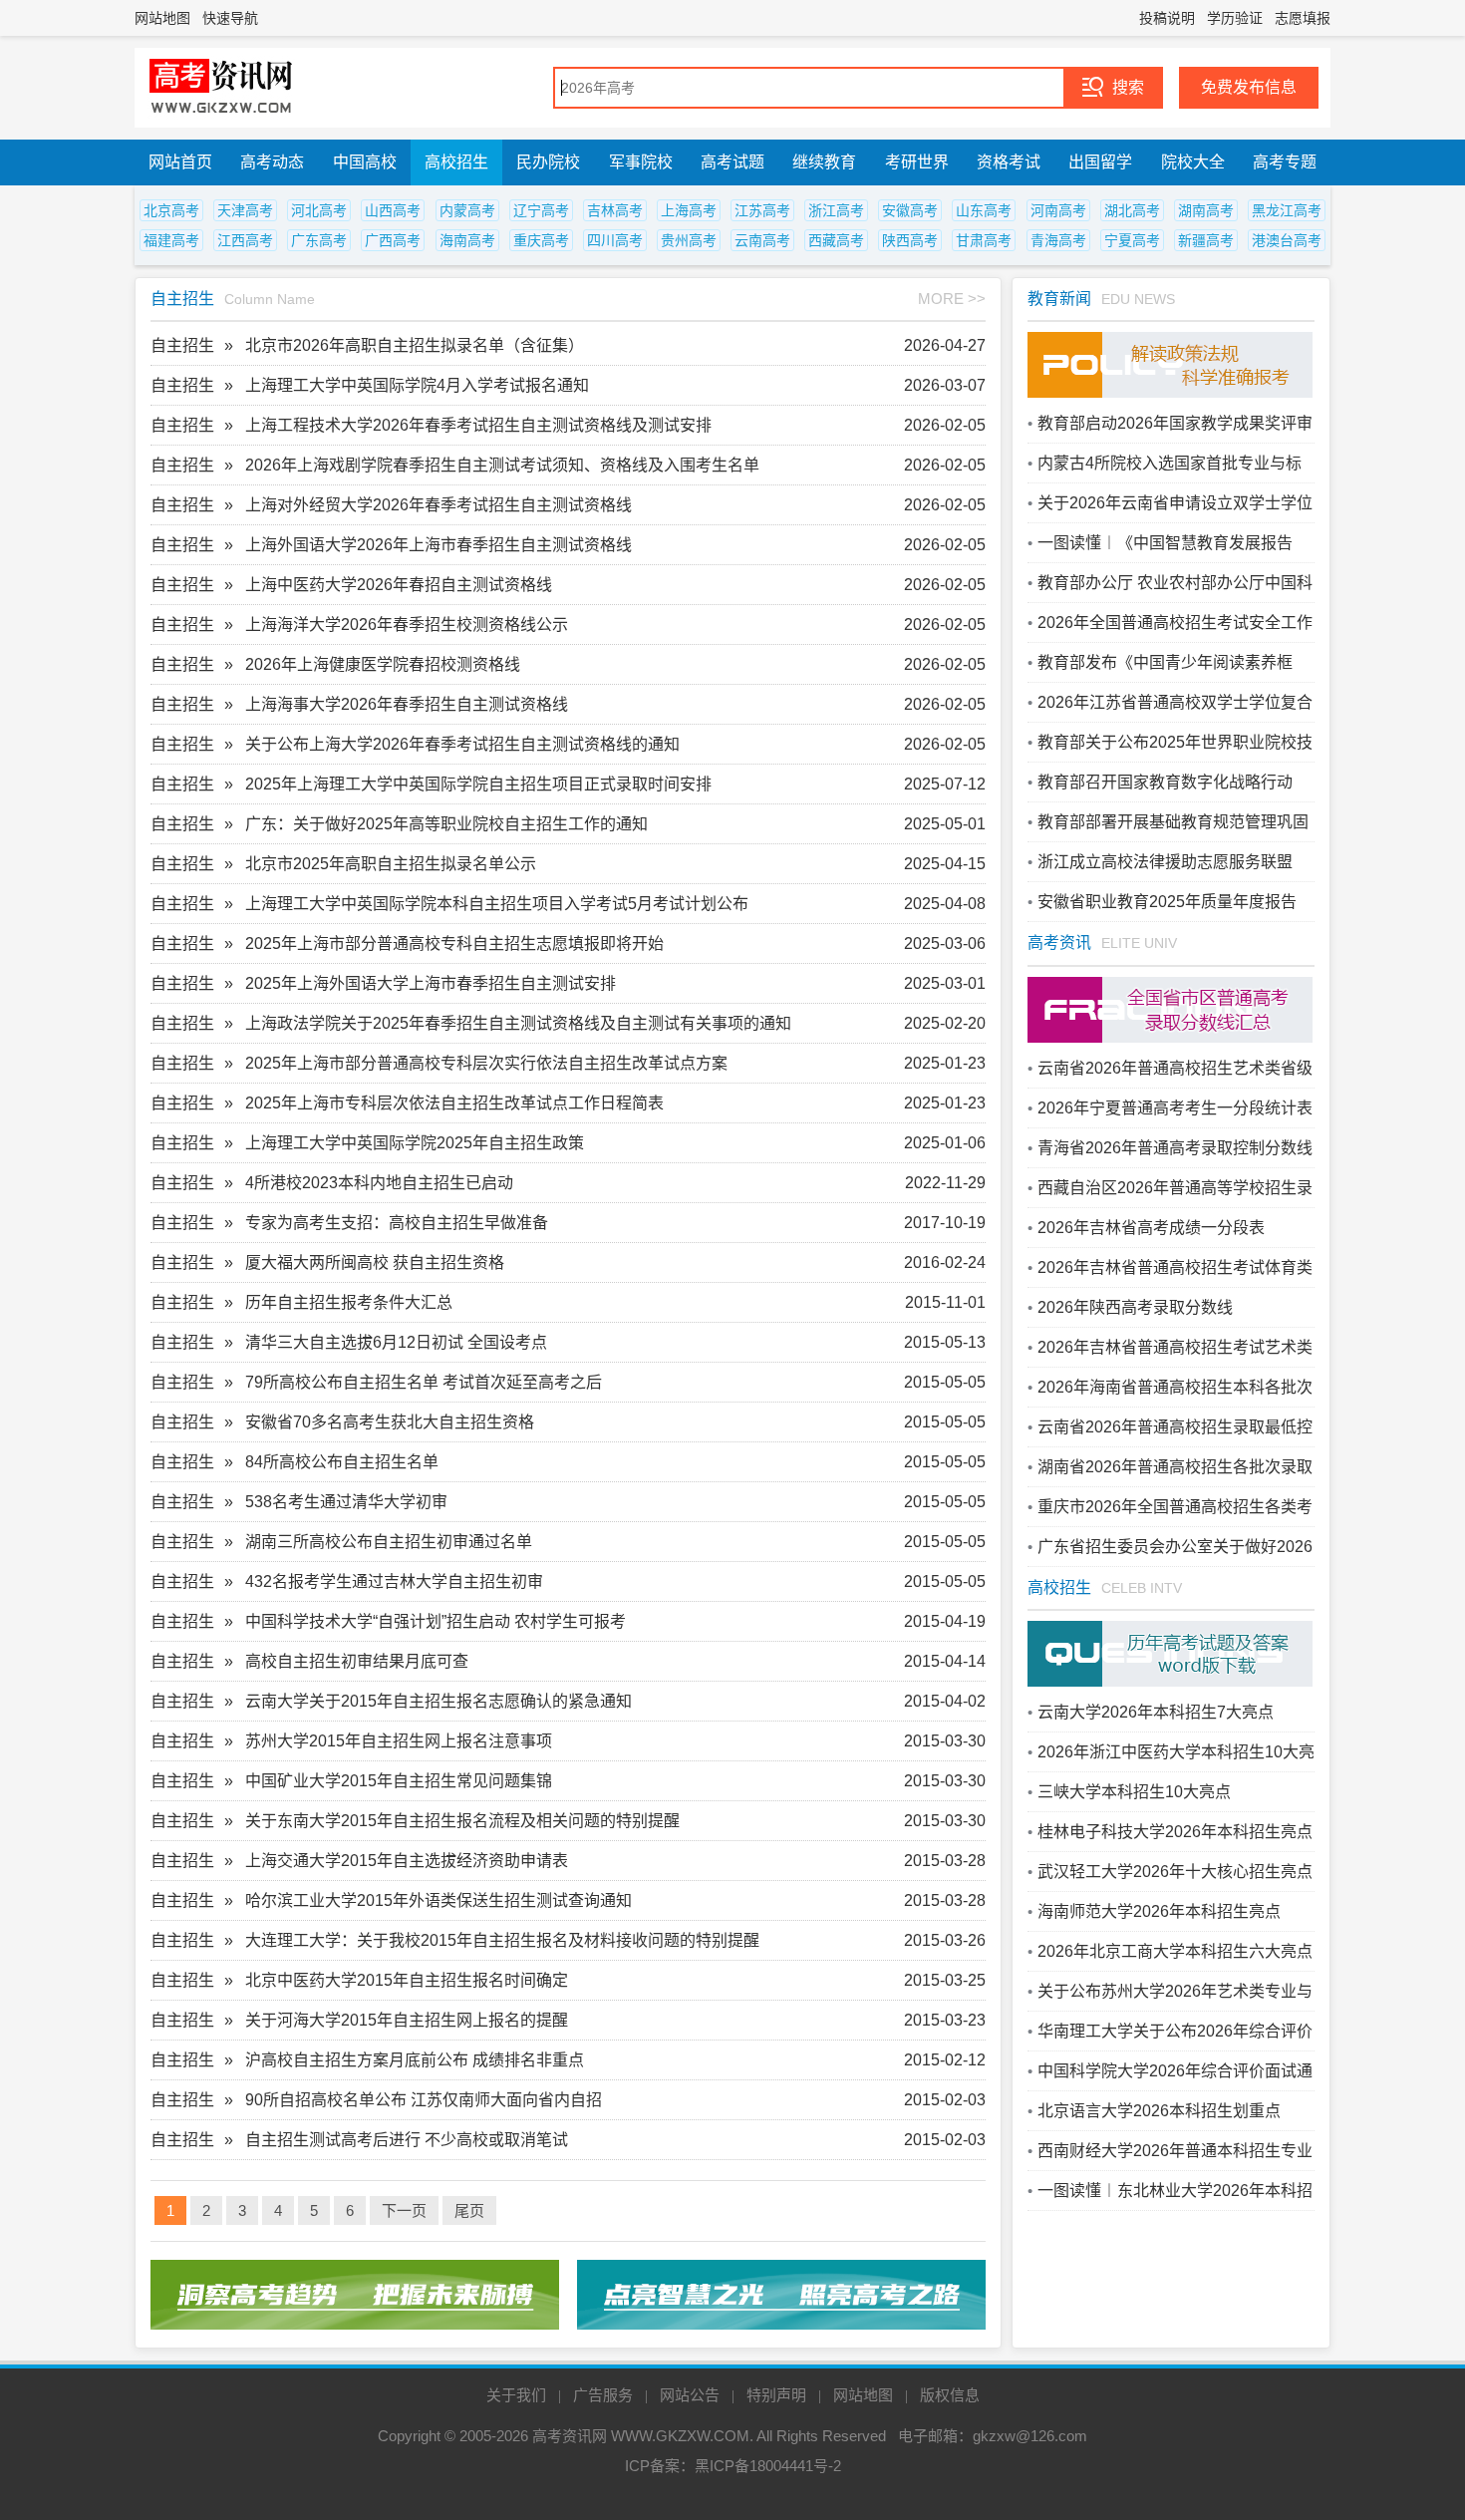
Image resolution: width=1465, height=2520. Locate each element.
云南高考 (762, 240)
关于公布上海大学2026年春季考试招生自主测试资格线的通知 (462, 744)
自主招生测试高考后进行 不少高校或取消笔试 (407, 2140)
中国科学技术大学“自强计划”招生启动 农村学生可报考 (436, 1621)
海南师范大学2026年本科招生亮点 (1159, 1911)
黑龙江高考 (1287, 210)
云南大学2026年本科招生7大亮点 (1156, 1712)
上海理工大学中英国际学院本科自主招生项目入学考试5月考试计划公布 (497, 904)
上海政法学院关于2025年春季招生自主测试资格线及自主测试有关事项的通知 (518, 1023)
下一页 (404, 2210)
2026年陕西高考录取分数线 (1135, 1307)
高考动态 (272, 162)
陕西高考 (910, 240)
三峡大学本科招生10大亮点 (1134, 1792)
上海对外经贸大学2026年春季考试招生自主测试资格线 (439, 505)
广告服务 (603, 2395)
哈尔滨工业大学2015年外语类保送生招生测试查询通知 (439, 1900)
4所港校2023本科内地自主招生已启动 (379, 1183)
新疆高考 (1206, 240)
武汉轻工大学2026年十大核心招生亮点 (1175, 1872)
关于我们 (516, 2395)
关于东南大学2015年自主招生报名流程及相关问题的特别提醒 (462, 1821)
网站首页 (180, 162)
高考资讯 (1059, 943)
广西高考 (393, 240)
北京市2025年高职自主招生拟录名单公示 (391, 864)
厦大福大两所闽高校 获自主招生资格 (375, 1262)
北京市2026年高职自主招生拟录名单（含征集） (415, 345)
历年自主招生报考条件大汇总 (349, 1302)
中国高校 (365, 162)
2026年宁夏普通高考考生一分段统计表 (1175, 1108)
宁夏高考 (1132, 240)
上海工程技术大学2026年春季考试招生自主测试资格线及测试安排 (478, 425)
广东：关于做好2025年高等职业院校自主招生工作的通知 (446, 824)
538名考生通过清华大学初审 (346, 1502)
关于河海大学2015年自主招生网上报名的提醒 (407, 2020)
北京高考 (171, 210)
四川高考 (615, 240)
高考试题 (732, 162)
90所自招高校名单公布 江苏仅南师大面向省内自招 (424, 2100)
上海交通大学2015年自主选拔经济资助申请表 (407, 1861)
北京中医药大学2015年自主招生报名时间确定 (407, 1980)
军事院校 (641, 162)
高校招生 (456, 162)
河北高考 (319, 210)
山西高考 (393, 210)
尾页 (469, 2210)
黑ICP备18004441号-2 (768, 2466)
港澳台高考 (1287, 240)
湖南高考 (1206, 210)
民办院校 (548, 162)
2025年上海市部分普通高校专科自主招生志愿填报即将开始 (454, 944)
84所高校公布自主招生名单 (342, 1462)
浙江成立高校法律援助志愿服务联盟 (1165, 862)
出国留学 (1100, 162)
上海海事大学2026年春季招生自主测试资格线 (407, 704)
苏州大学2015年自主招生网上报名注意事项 (399, 1741)
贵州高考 (689, 240)
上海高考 (689, 210)
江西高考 (245, 240)
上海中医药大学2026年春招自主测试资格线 (399, 585)
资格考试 (1009, 162)
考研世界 (917, 162)
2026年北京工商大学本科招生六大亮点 (1175, 1951)
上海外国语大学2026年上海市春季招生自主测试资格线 (439, 545)
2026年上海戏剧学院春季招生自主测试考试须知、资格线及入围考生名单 (502, 465)
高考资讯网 (570, 2436)
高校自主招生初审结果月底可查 (357, 1661)
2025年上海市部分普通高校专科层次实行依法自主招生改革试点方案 (486, 1063)
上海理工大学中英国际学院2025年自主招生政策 (415, 1143)
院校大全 (1193, 162)
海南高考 (467, 240)
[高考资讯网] (221, 88)
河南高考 (1058, 210)
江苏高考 (762, 210)
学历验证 (1235, 18)
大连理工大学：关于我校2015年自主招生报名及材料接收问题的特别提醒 (502, 1940)
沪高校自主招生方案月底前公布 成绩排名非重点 (415, 2060)
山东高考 (984, 210)
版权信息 (950, 2395)
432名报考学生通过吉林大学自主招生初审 (394, 1581)
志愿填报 (1303, 18)
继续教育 (824, 162)
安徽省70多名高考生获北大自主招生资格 (390, 1422)
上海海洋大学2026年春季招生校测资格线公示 (407, 625)
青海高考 (1058, 240)
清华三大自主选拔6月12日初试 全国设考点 (396, 1342)
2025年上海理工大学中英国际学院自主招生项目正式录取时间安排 (478, 784)
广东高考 (319, 240)
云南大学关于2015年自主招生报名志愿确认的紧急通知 (439, 1701)
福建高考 (171, 240)
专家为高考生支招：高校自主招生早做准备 (397, 1223)
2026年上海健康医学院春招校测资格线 (383, 664)
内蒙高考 (467, 210)
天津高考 (245, 210)
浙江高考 (836, 210)
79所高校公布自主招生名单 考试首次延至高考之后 (424, 1382)
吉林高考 (615, 210)
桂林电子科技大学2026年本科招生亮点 (1175, 1832)
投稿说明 (1167, 18)
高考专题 (1285, 162)
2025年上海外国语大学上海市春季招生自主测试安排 (431, 983)
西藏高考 (836, 240)
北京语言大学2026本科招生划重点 (1159, 2111)
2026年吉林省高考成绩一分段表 (1151, 1228)
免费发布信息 (1249, 87)
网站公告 (690, 2395)
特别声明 (776, 2395)
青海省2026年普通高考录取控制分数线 (1175, 1148)
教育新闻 (1059, 299)
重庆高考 (541, 240)
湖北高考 (1132, 210)
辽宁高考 (541, 210)
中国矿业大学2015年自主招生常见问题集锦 (399, 1781)
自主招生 (182, 299)
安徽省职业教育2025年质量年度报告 (1167, 902)
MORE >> (952, 299)
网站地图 (162, 18)
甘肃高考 (984, 240)
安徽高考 (910, 210)
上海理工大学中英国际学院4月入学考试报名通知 (417, 385)
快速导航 (230, 18)
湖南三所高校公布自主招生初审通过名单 (389, 1542)
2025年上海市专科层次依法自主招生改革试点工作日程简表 (454, 1103)
